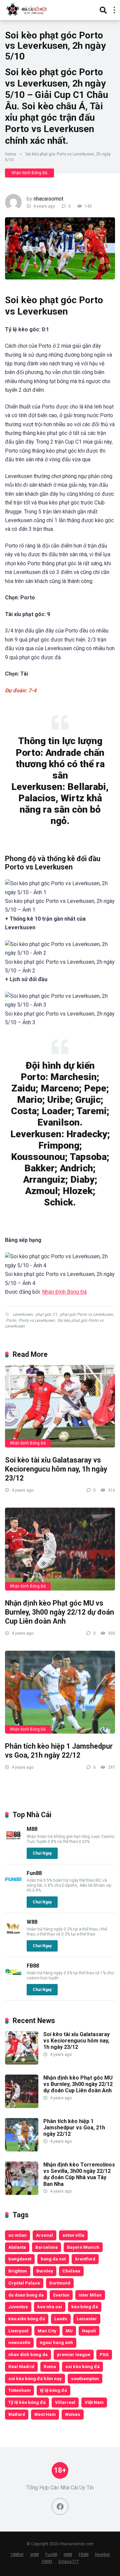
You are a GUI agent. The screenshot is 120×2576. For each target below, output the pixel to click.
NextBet (102, 2554)
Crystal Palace (24, 2283)
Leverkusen (23, 1314)
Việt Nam (94, 2402)
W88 (32, 1922)
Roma (50, 2366)
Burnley (45, 2271)
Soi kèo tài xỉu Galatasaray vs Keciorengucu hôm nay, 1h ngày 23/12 (56, 1469)
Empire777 (69, 2561)
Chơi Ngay (42, 1853)
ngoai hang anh (56, 2342)
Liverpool (18, 2331)
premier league (74, 2354)
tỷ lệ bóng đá (53, 2390)
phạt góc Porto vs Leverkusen (86, 1314)
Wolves (73, 2414)
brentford (85, 2259)
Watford (17, 2414)
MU (69, 2331)
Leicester (87, 2319)
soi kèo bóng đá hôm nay (35, 2378)
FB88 (33, 1966)
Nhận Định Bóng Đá (29, 173)
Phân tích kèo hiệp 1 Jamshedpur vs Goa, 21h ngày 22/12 (59, 1751)
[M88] (13, 1842)
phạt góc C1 (46, 1314)
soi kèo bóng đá (82, 2366)
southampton (85, 2378)
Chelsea (71, 2271)
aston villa (73, 2235)
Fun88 (34, 1873)
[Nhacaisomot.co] (27, 9)
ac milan (17, 2235)
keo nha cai (50, 2307)
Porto (11, 1320)
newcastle (19, 2342)
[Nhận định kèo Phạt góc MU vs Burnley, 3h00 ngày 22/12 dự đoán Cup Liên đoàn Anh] (60, 1549)
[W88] (13, 1935)
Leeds (61, 2319)
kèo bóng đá (85, 2307)
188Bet (17, 2554)
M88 (32, 1829)
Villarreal (65, 2402)
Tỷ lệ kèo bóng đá (27, 2402)
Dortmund (60, 2283)
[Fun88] (13, 1886)
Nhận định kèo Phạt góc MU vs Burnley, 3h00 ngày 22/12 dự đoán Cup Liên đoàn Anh (59, 1612)
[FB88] (13, 1978)
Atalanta (17, 2247)
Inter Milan (90, 2295)
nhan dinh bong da (28, 2354)
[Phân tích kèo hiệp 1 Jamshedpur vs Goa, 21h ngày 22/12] (60, 1692)
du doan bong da (26, 2295)
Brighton (18, 2271)
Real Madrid (21, 2366)
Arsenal (44, 2235)
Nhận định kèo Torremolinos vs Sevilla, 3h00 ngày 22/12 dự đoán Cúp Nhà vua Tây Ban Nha (79, 2174)
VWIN (47, 2561)
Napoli (89, 2331)
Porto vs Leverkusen (37, 1320)
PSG (104, 2354)
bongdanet (20, 2259)
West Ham (45, 2414)
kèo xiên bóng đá (27, 2319)
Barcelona (46, 2247)
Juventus (18, 2307)
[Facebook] (60, 2506)
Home (10, 154)
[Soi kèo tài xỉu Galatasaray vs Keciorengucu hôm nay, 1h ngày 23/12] (60, 1406)
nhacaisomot (48, 199)
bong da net (53, 2259)
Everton (61, 2295)
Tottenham (19, 2390)
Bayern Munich (83, 2247)
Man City (47, 2331)
